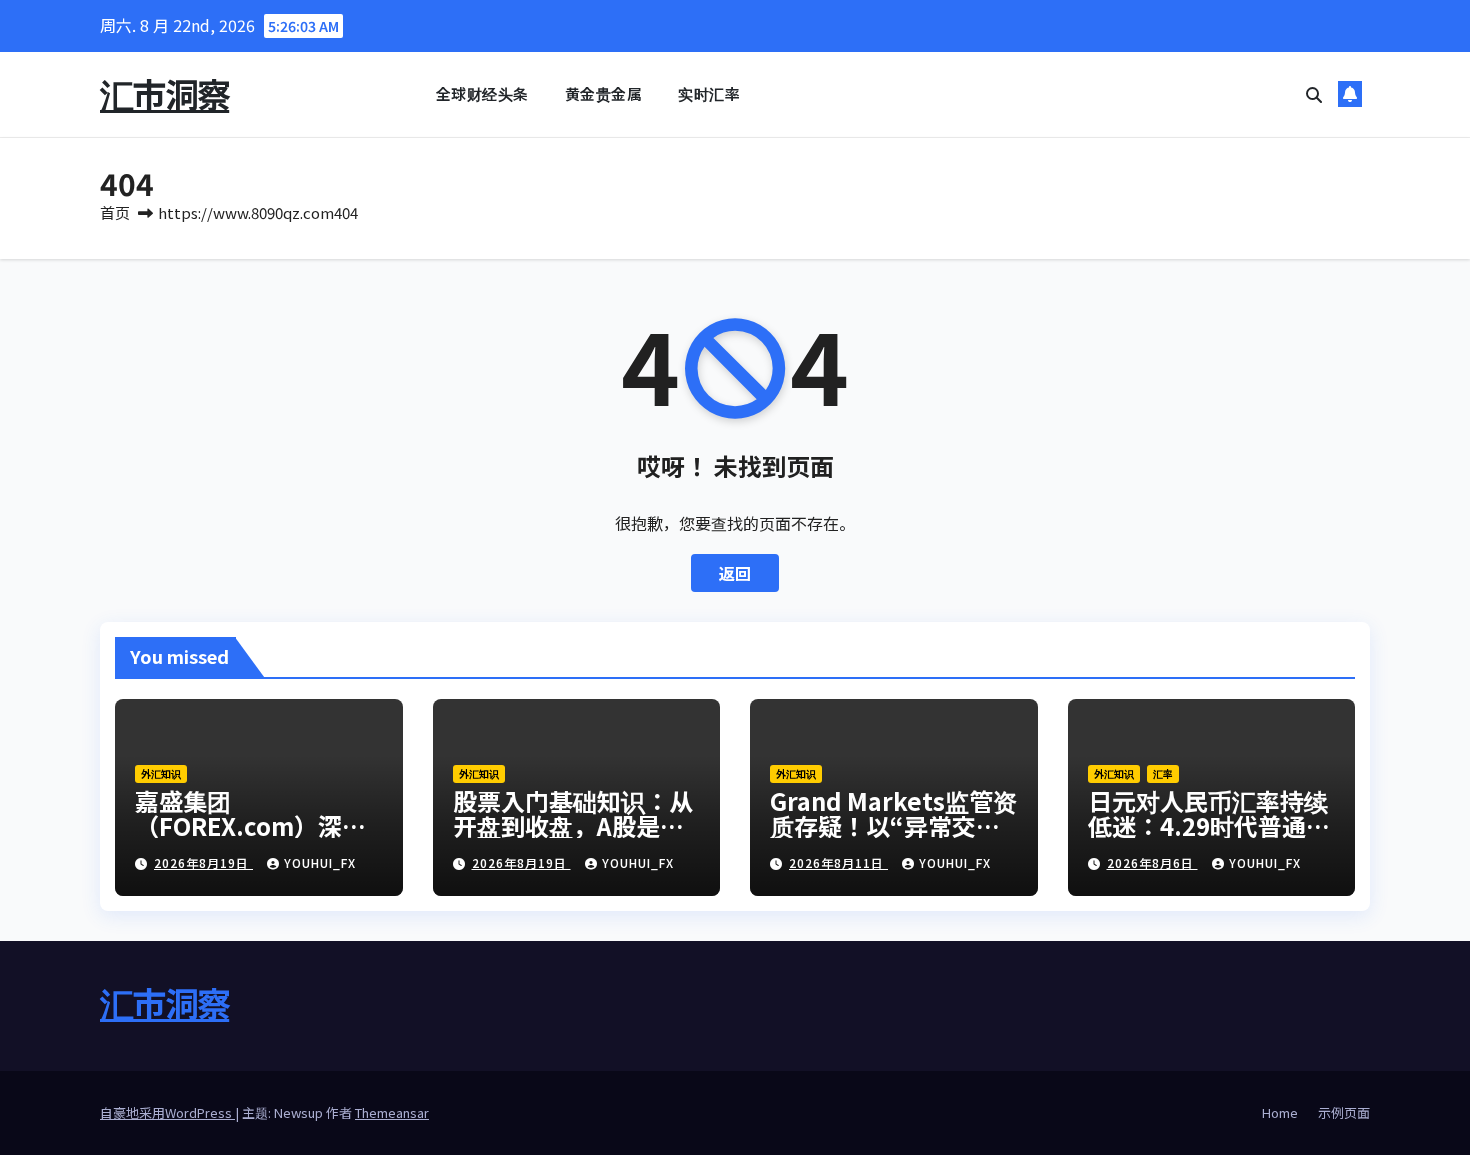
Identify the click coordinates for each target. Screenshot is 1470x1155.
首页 (115, 212)
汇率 (1163, 773)
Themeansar (392, 1112)
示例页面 (1344, 1112)
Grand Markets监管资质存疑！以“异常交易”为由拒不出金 (893, 825)
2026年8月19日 (203, 862)
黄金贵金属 (604, 93)
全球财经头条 (482, 93)
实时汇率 (709, 93)
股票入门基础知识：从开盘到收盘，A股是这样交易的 (573, 825)
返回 (735, 573)
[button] (1314, 94)
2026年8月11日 (838, 862)
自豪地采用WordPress (167, 1112)
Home (1280, 1112)
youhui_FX (320, 862)
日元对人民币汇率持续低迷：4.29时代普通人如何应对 (1209, 825)
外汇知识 (161, 773)
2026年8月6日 (1152, 862)
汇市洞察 (164, 93)
